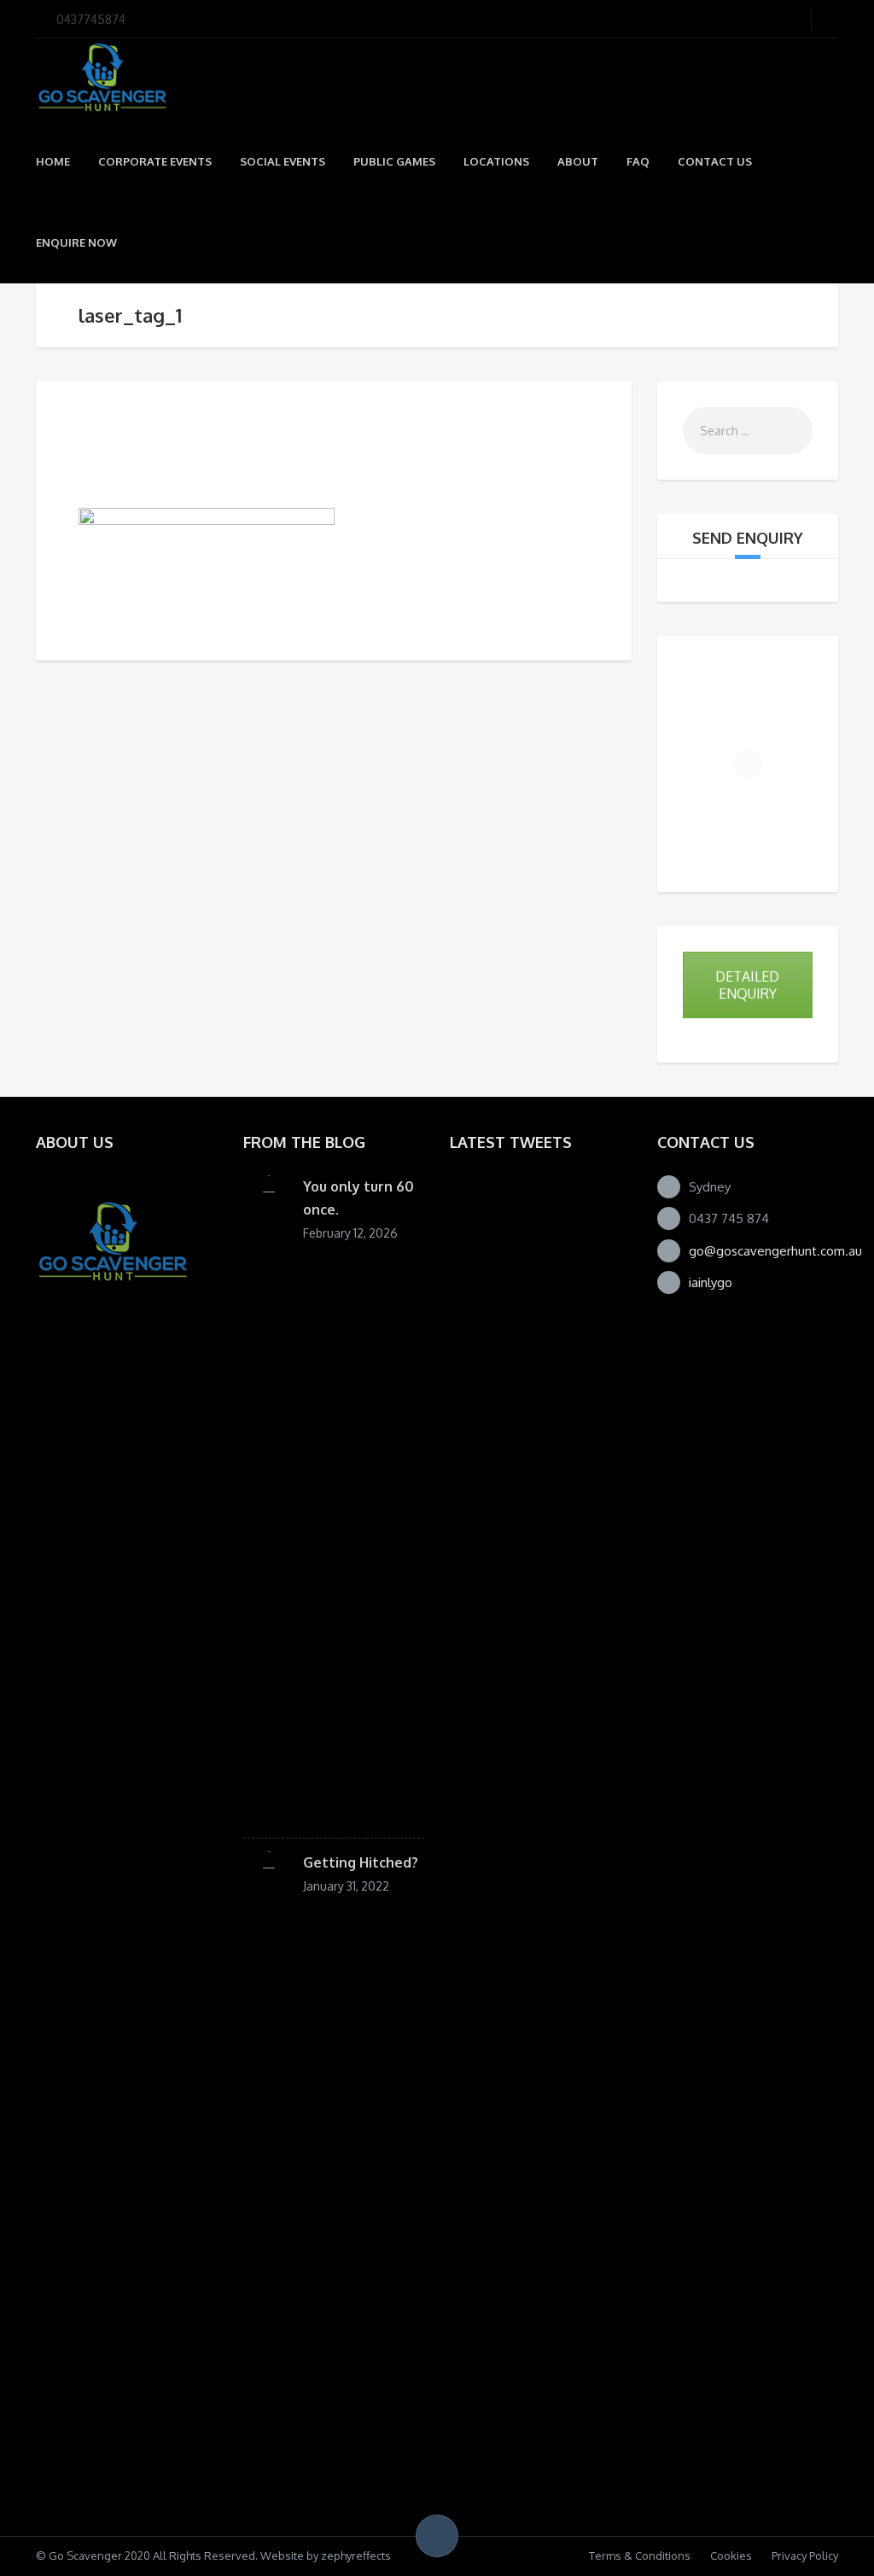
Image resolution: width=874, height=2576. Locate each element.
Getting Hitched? (361, 1862)
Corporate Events (155, 161)
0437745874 (91, 19)
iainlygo (711, 1282)
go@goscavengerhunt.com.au (775, 1251)
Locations (496, 161)
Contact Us (715, 161)
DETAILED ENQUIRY (747, 985)
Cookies (731, 2556)
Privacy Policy (805, 2556)
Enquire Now (76, 242)
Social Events (283, 161)
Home (53, 161)
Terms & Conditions (640, 2556)
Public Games (394, 161)
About (578, 161)
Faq (638, 161)
